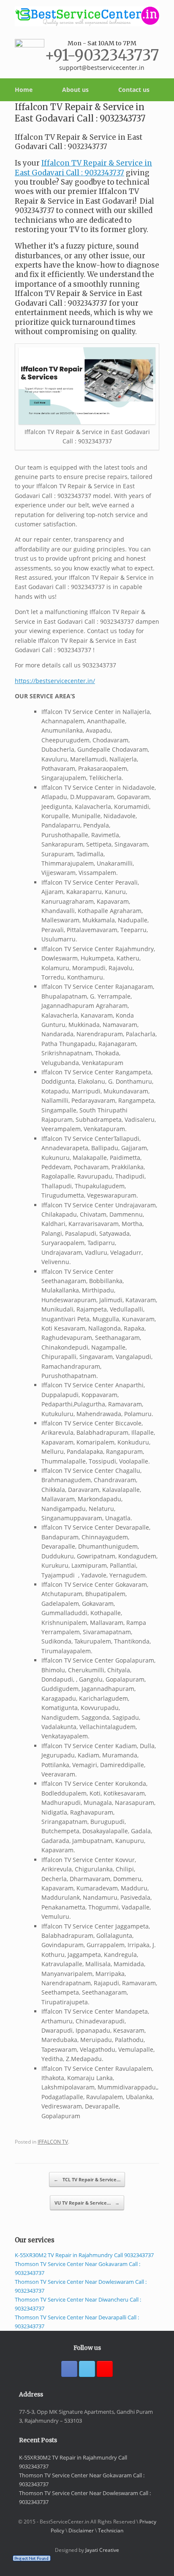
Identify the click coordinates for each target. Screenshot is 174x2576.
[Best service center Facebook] (69, 2369)
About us (75, 90)
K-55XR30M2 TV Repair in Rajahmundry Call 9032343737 (84, 2255)
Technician (111, 2530)
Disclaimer (81, 2530)
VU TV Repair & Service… (87, 2203)
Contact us (134, 90)
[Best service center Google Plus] (105, 2369)
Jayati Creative (102, 2550)
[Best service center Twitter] (87, 2369)
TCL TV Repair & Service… (87, 2179)
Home (24, 90)
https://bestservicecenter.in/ (55, 681)
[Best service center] (87, 16)
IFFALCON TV (53, 2142)
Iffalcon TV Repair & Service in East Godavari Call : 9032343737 (83, 168)
